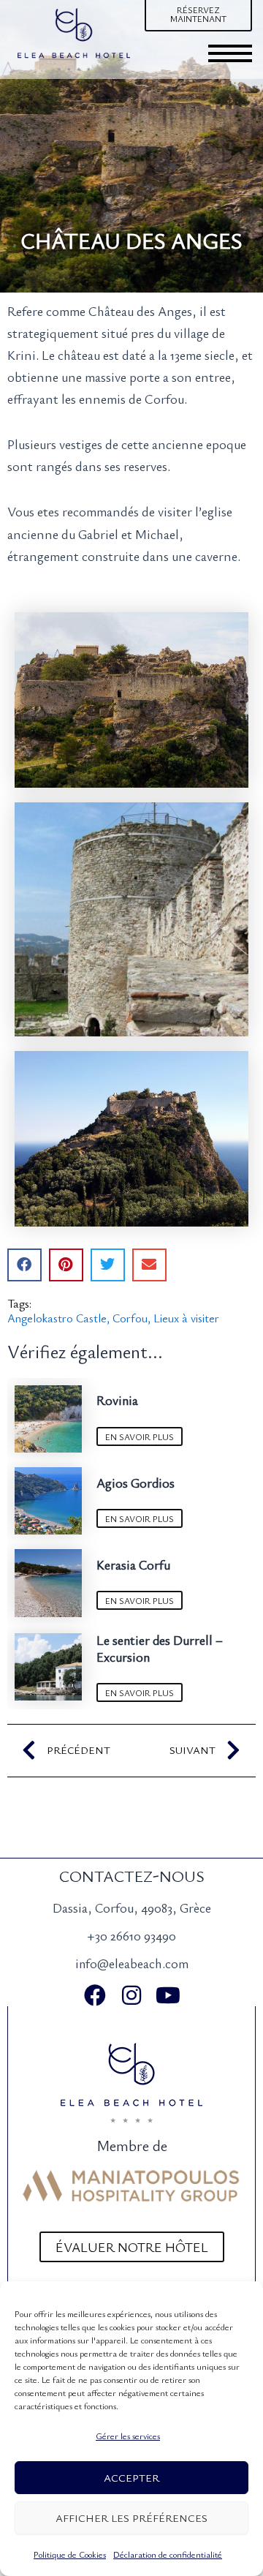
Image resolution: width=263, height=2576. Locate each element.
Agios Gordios (136, 1483)
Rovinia (117, 1400)
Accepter (131, 2477)
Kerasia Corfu (133, 1564)
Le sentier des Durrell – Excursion (160, 1648)
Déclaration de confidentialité (168, 2554)
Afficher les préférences (131, 2517)
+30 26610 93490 (131, 1935)
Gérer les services (128, 2436)
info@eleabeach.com (132, 1963)
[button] (24, 1265)
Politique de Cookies (70, 2554)
